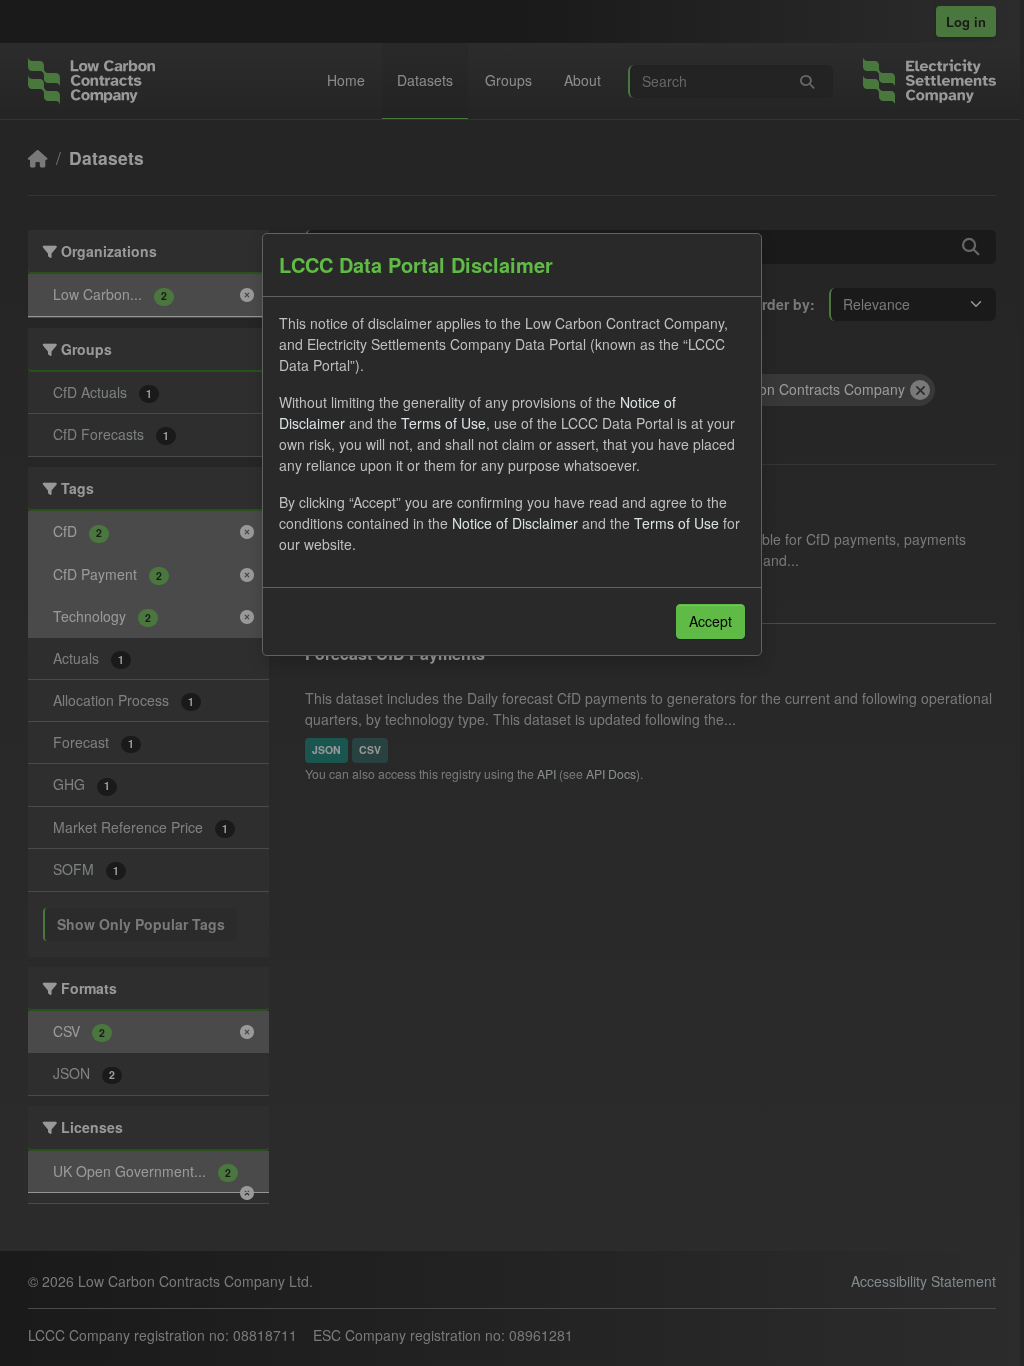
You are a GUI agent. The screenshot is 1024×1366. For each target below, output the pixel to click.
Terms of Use (443, 423)
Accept (710, 621)
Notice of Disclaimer (515, 523)
